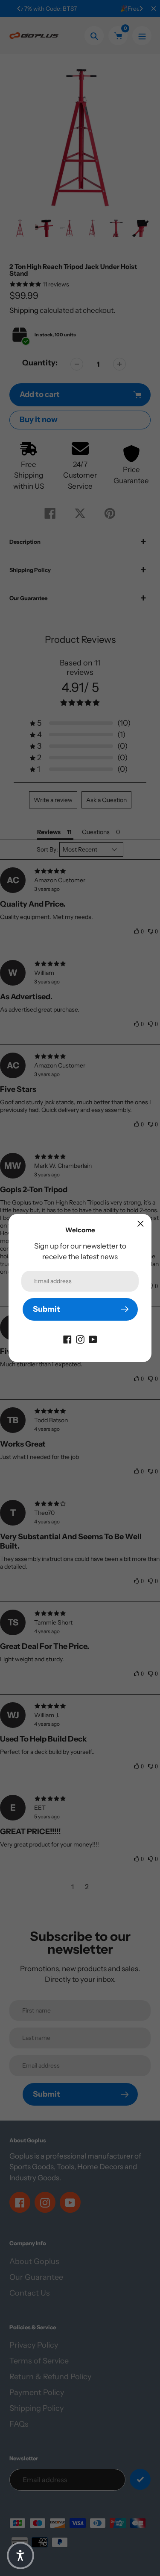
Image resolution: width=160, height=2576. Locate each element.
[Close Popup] (141, 1224)
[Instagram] (80, 1339)
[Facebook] (67, 1339)
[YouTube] (93, 1339)
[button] (20, 2556)
